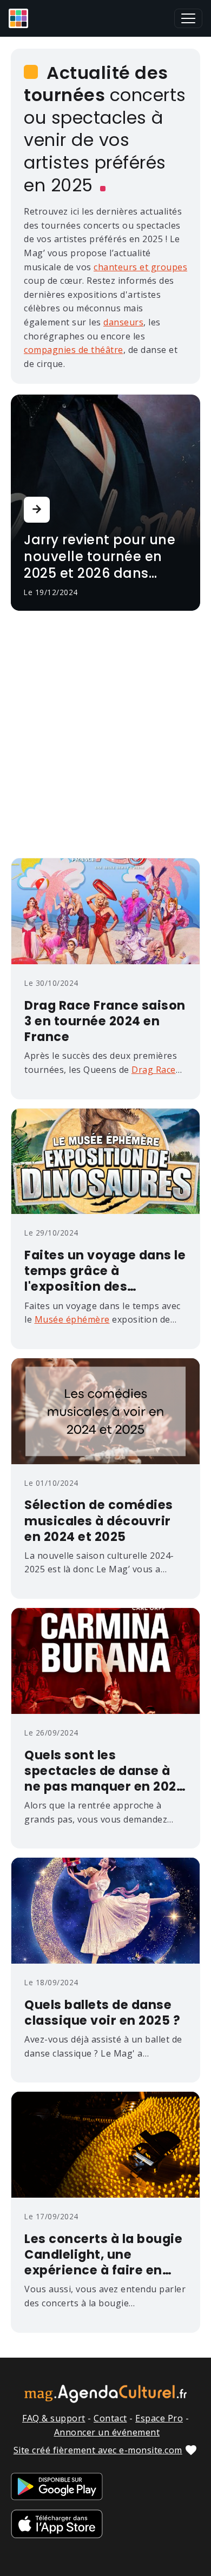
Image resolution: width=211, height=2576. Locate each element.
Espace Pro (159, 2418)
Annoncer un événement (107, 2432)
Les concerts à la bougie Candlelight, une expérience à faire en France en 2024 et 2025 (103, 2255)
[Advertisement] (105, 737)
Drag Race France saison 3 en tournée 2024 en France (105, 1021)
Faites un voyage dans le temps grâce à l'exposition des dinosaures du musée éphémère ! (105, 1271)
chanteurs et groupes (140, 267)
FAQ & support (54, 2418)
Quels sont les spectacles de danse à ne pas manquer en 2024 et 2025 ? (104, 1771)
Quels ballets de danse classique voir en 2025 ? (102, 2013)
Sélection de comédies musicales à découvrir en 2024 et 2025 (99, 1521)
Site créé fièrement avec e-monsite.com (98, 2450)
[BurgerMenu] (188, 18)
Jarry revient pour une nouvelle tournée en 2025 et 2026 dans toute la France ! (100, 557)
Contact (110, 2418)
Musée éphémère (72, 1319)
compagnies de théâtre (74, 350)
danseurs (123, 322)
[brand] (21, 18)
